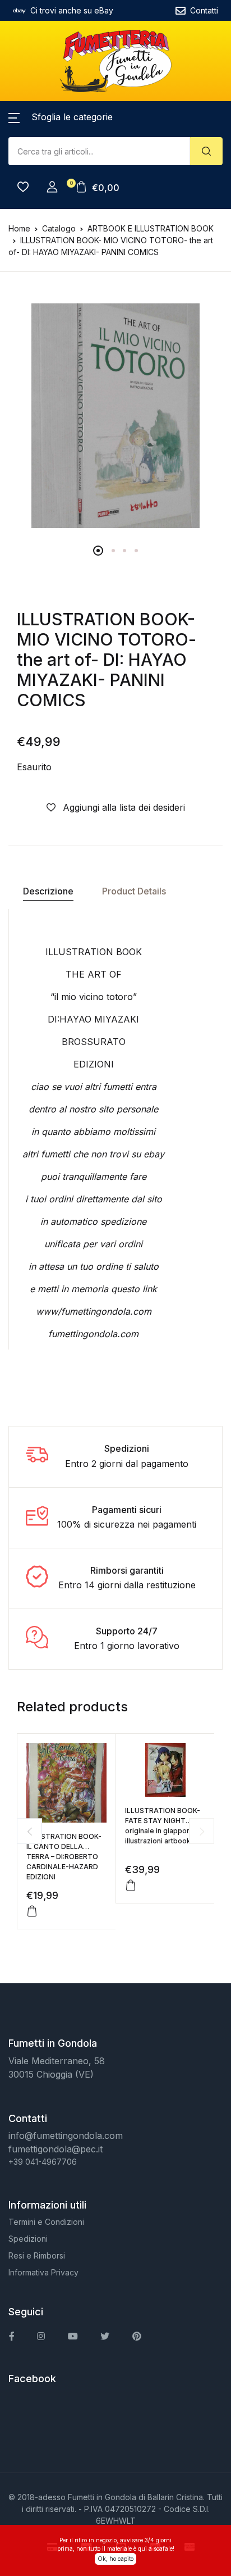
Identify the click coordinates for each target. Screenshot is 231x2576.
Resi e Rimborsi (37, 2255)
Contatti (204, 10)
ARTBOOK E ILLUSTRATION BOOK (151, 228)
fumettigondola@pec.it (56, 2149)
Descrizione (48, 891)
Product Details (134, 891)
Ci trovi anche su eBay (72, 10)
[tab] (48, 891)
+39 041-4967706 (43, 2162)
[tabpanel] (115, 416)
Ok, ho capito (115, 2559)
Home (19, 228)
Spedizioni (28, 2239)
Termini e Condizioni (46, 2222)
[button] (61, 117)
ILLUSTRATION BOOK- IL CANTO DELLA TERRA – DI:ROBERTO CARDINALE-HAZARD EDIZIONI (64, 1857)
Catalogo (59, 228)
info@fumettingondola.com (66, 2136)
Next (202, 1831)
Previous (29, 1831)
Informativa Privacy (43, 2272)
